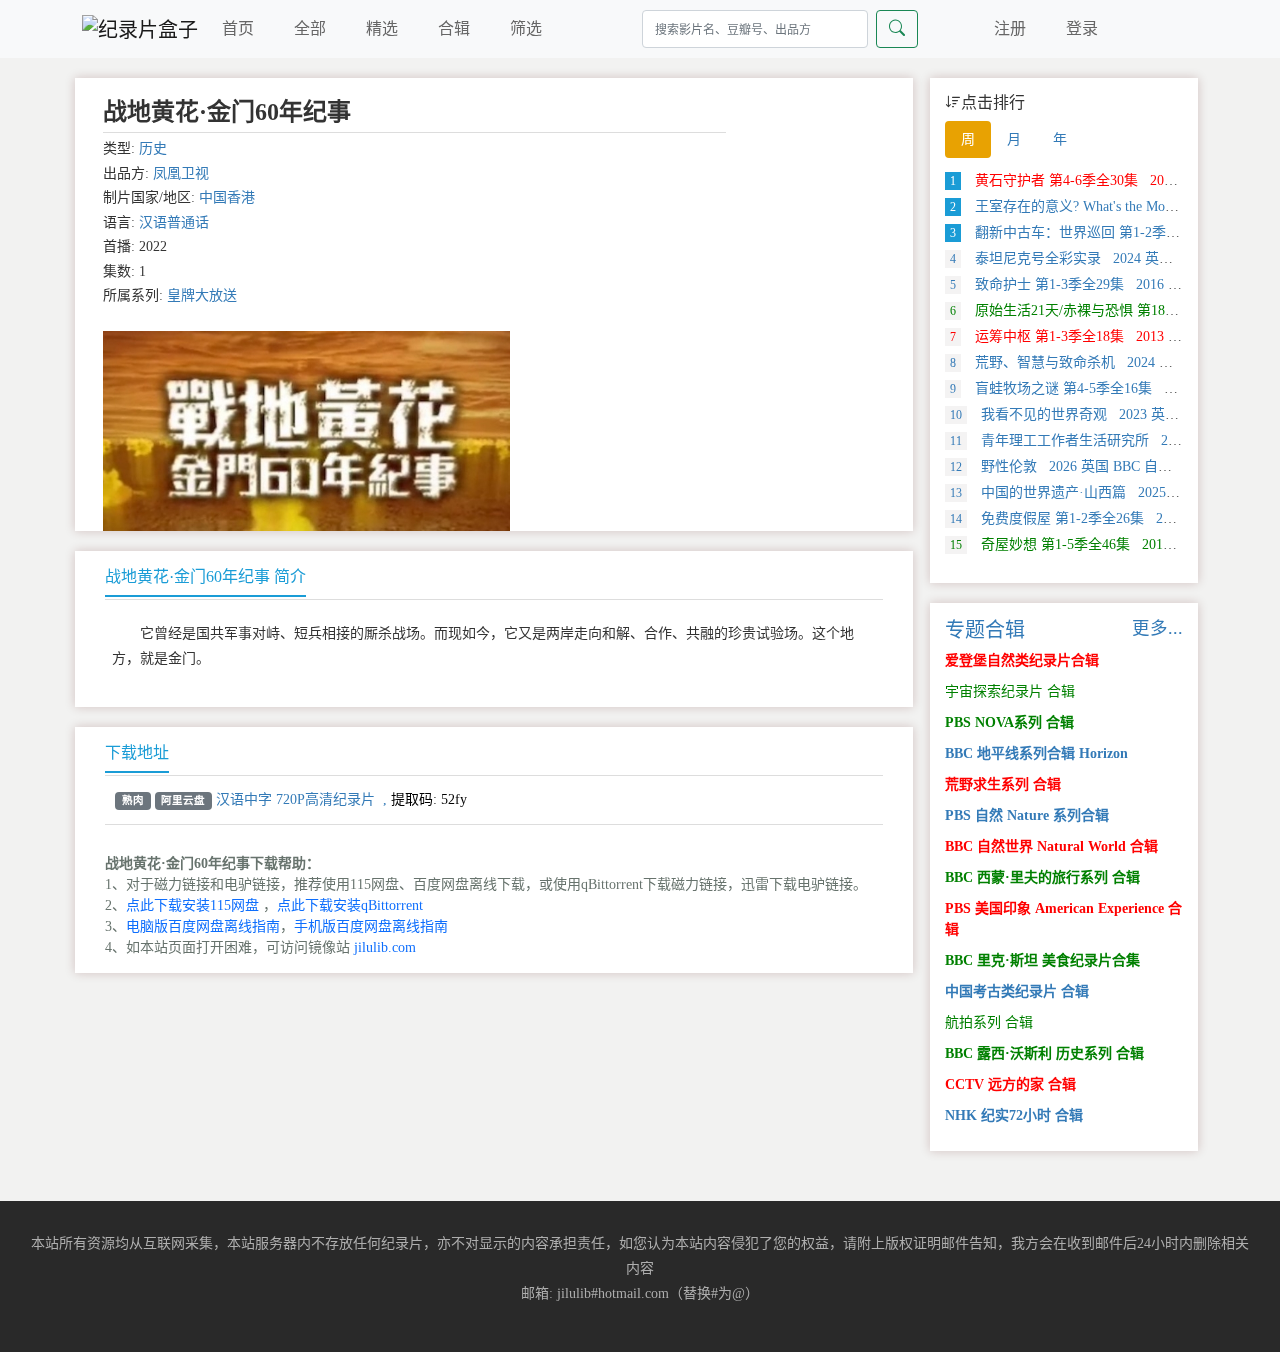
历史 (153, 148)
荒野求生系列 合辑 (1003, 784)
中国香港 (227, 197)
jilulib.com (385, 947)
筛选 (526, 28)
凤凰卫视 (181, 173)
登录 (1082, 28)
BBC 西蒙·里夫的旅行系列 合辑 (1042, 877)
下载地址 (137, 752)
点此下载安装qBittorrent (350, 905)
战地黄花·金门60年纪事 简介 (205, 576)
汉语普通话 (174, 222)
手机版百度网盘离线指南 (371, 926)
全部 (310, 28)
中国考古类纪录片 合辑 (1017, 991)
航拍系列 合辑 (989, 1022)
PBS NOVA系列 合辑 (1009, 722)
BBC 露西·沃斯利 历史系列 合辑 (1044, 1053)
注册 (1010, 28)
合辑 (454, 28)
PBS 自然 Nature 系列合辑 (1027, 815)
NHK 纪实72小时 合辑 (1014, 1115)
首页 (238, 28)
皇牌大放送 (202, 295)
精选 (382, 28)
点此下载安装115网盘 (192, 905)
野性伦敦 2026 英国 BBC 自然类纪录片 (1089, 466)
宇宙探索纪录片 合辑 (1010, 691)
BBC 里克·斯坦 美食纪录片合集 (1042, 960)
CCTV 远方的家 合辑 (1010, 1084)
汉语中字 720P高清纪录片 (295, 799)
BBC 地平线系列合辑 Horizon (1036, 753)
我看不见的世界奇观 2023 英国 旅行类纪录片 (1108, 414)
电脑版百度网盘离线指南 (203, 926)
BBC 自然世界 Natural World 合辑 (1051, 846)
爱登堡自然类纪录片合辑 (1022, 660)
